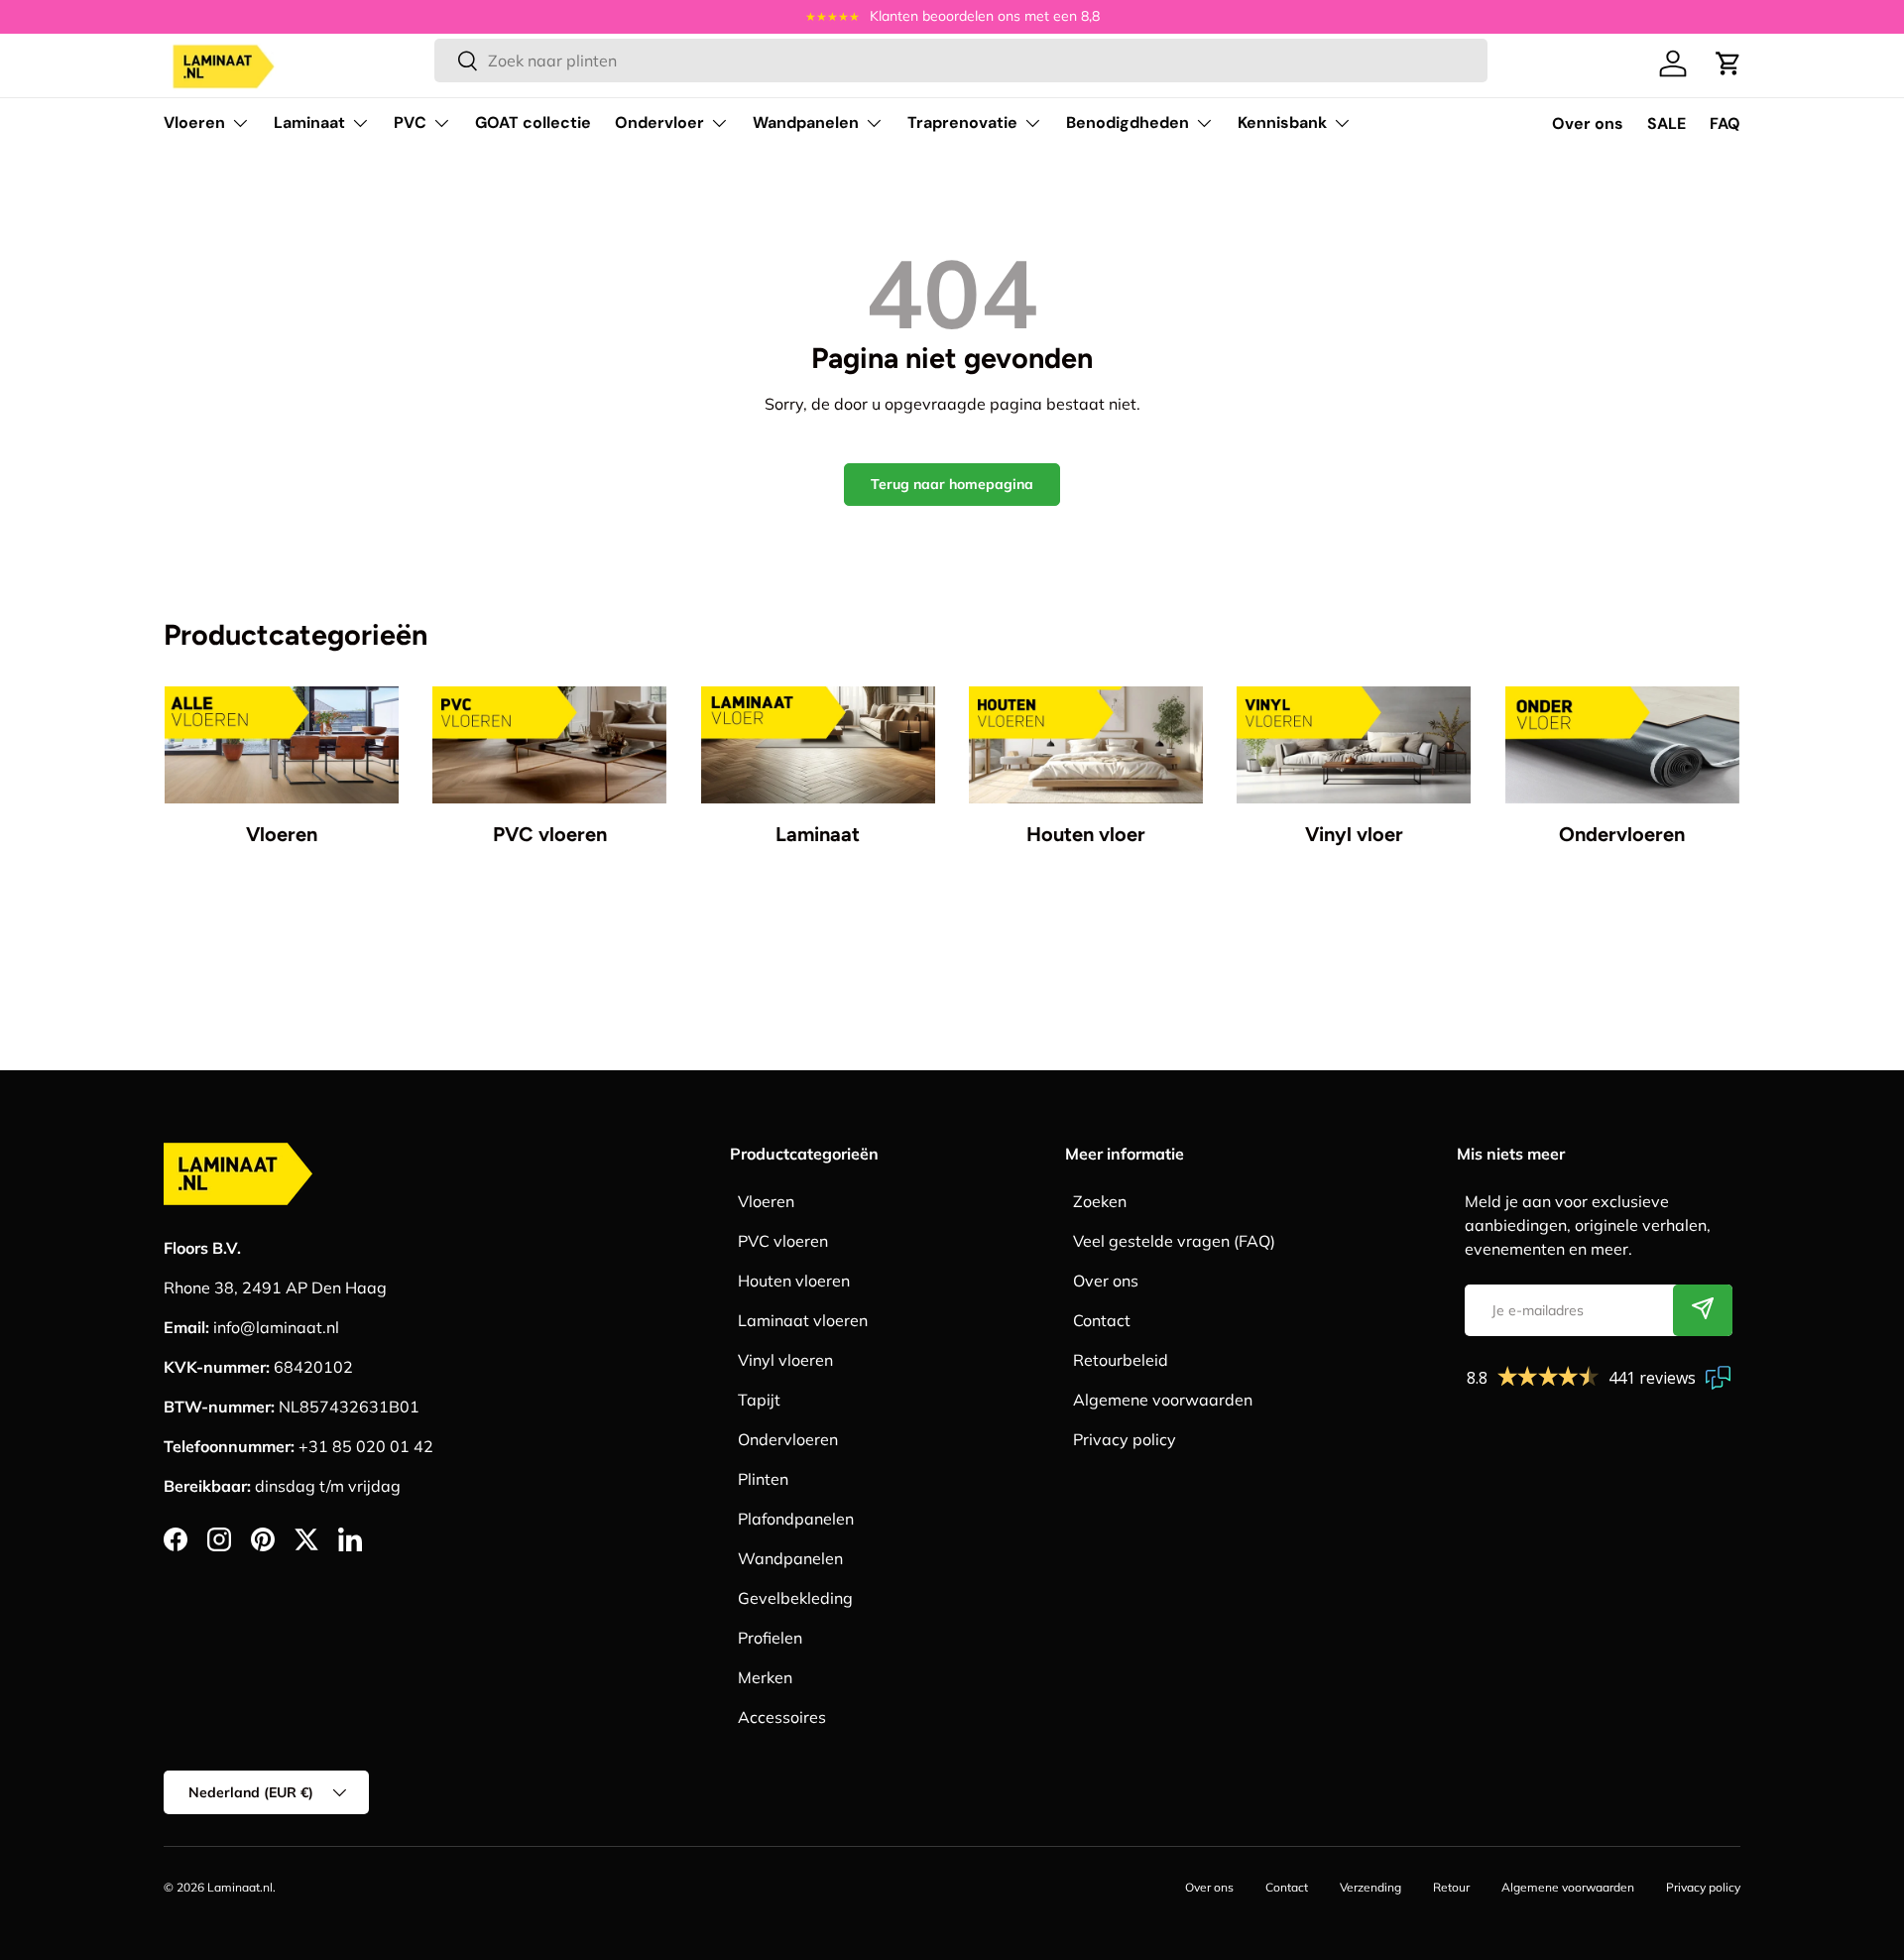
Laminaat (309, 122)
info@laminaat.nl (276, 1327)
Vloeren (194, 122)
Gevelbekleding (795, 1598)
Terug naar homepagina (952, 484)
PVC (410, 122)
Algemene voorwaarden (1163, 1400)
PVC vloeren (550, 834)
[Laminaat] (818, 745)
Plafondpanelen (796, 1519)
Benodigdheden (1128, 122)
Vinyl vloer (1354, 834)
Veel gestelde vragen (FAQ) (1174, 1241)
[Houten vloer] (1086, 745)
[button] (1728, 63)
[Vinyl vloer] (1354, 745)
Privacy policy (1125, 1439)
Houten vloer (1086, 834)
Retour (1451, 1887)
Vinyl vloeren (785, 1360)
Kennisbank (1282, 122)
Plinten (763, 1479)
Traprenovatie (962, 122)
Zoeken (1100, 1201)
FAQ (1725, 123)
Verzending (1370, 1887)
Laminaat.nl (240, 1887)
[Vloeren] (282, 745)
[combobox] (960, 61)
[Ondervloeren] (1622, 745)
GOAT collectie (533, 122)
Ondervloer (659, 122)
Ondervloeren (1622, 834)
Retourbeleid (1121, 1360)
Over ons (1588, 123)
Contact (1102, 1320)
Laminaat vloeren (803, 1320)
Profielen (770, 1638)
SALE (1666, 123)
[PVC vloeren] (549, 745)
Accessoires (782, 1717)
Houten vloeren (794, 1281)
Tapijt (759, 1400)
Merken (765, 1677)
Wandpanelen (806, 122)
